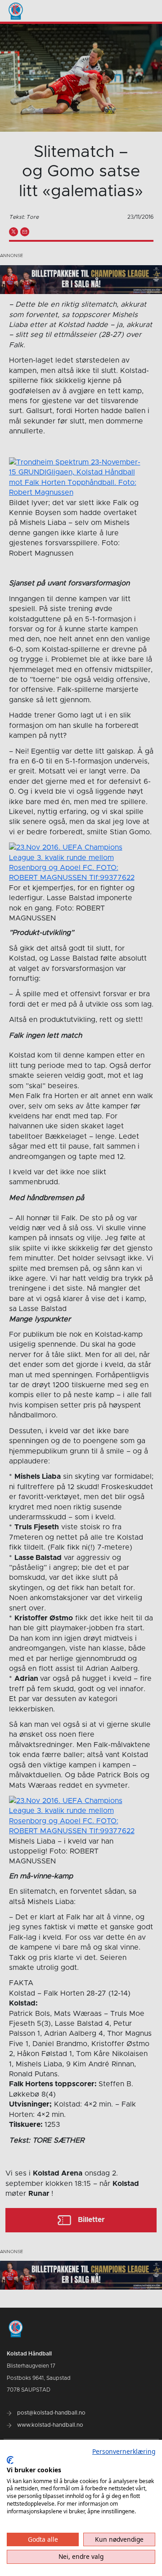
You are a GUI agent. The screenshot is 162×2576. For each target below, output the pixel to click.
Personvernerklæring (124, 2451)
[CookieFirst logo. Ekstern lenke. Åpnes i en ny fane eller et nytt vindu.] (10, 2460)
